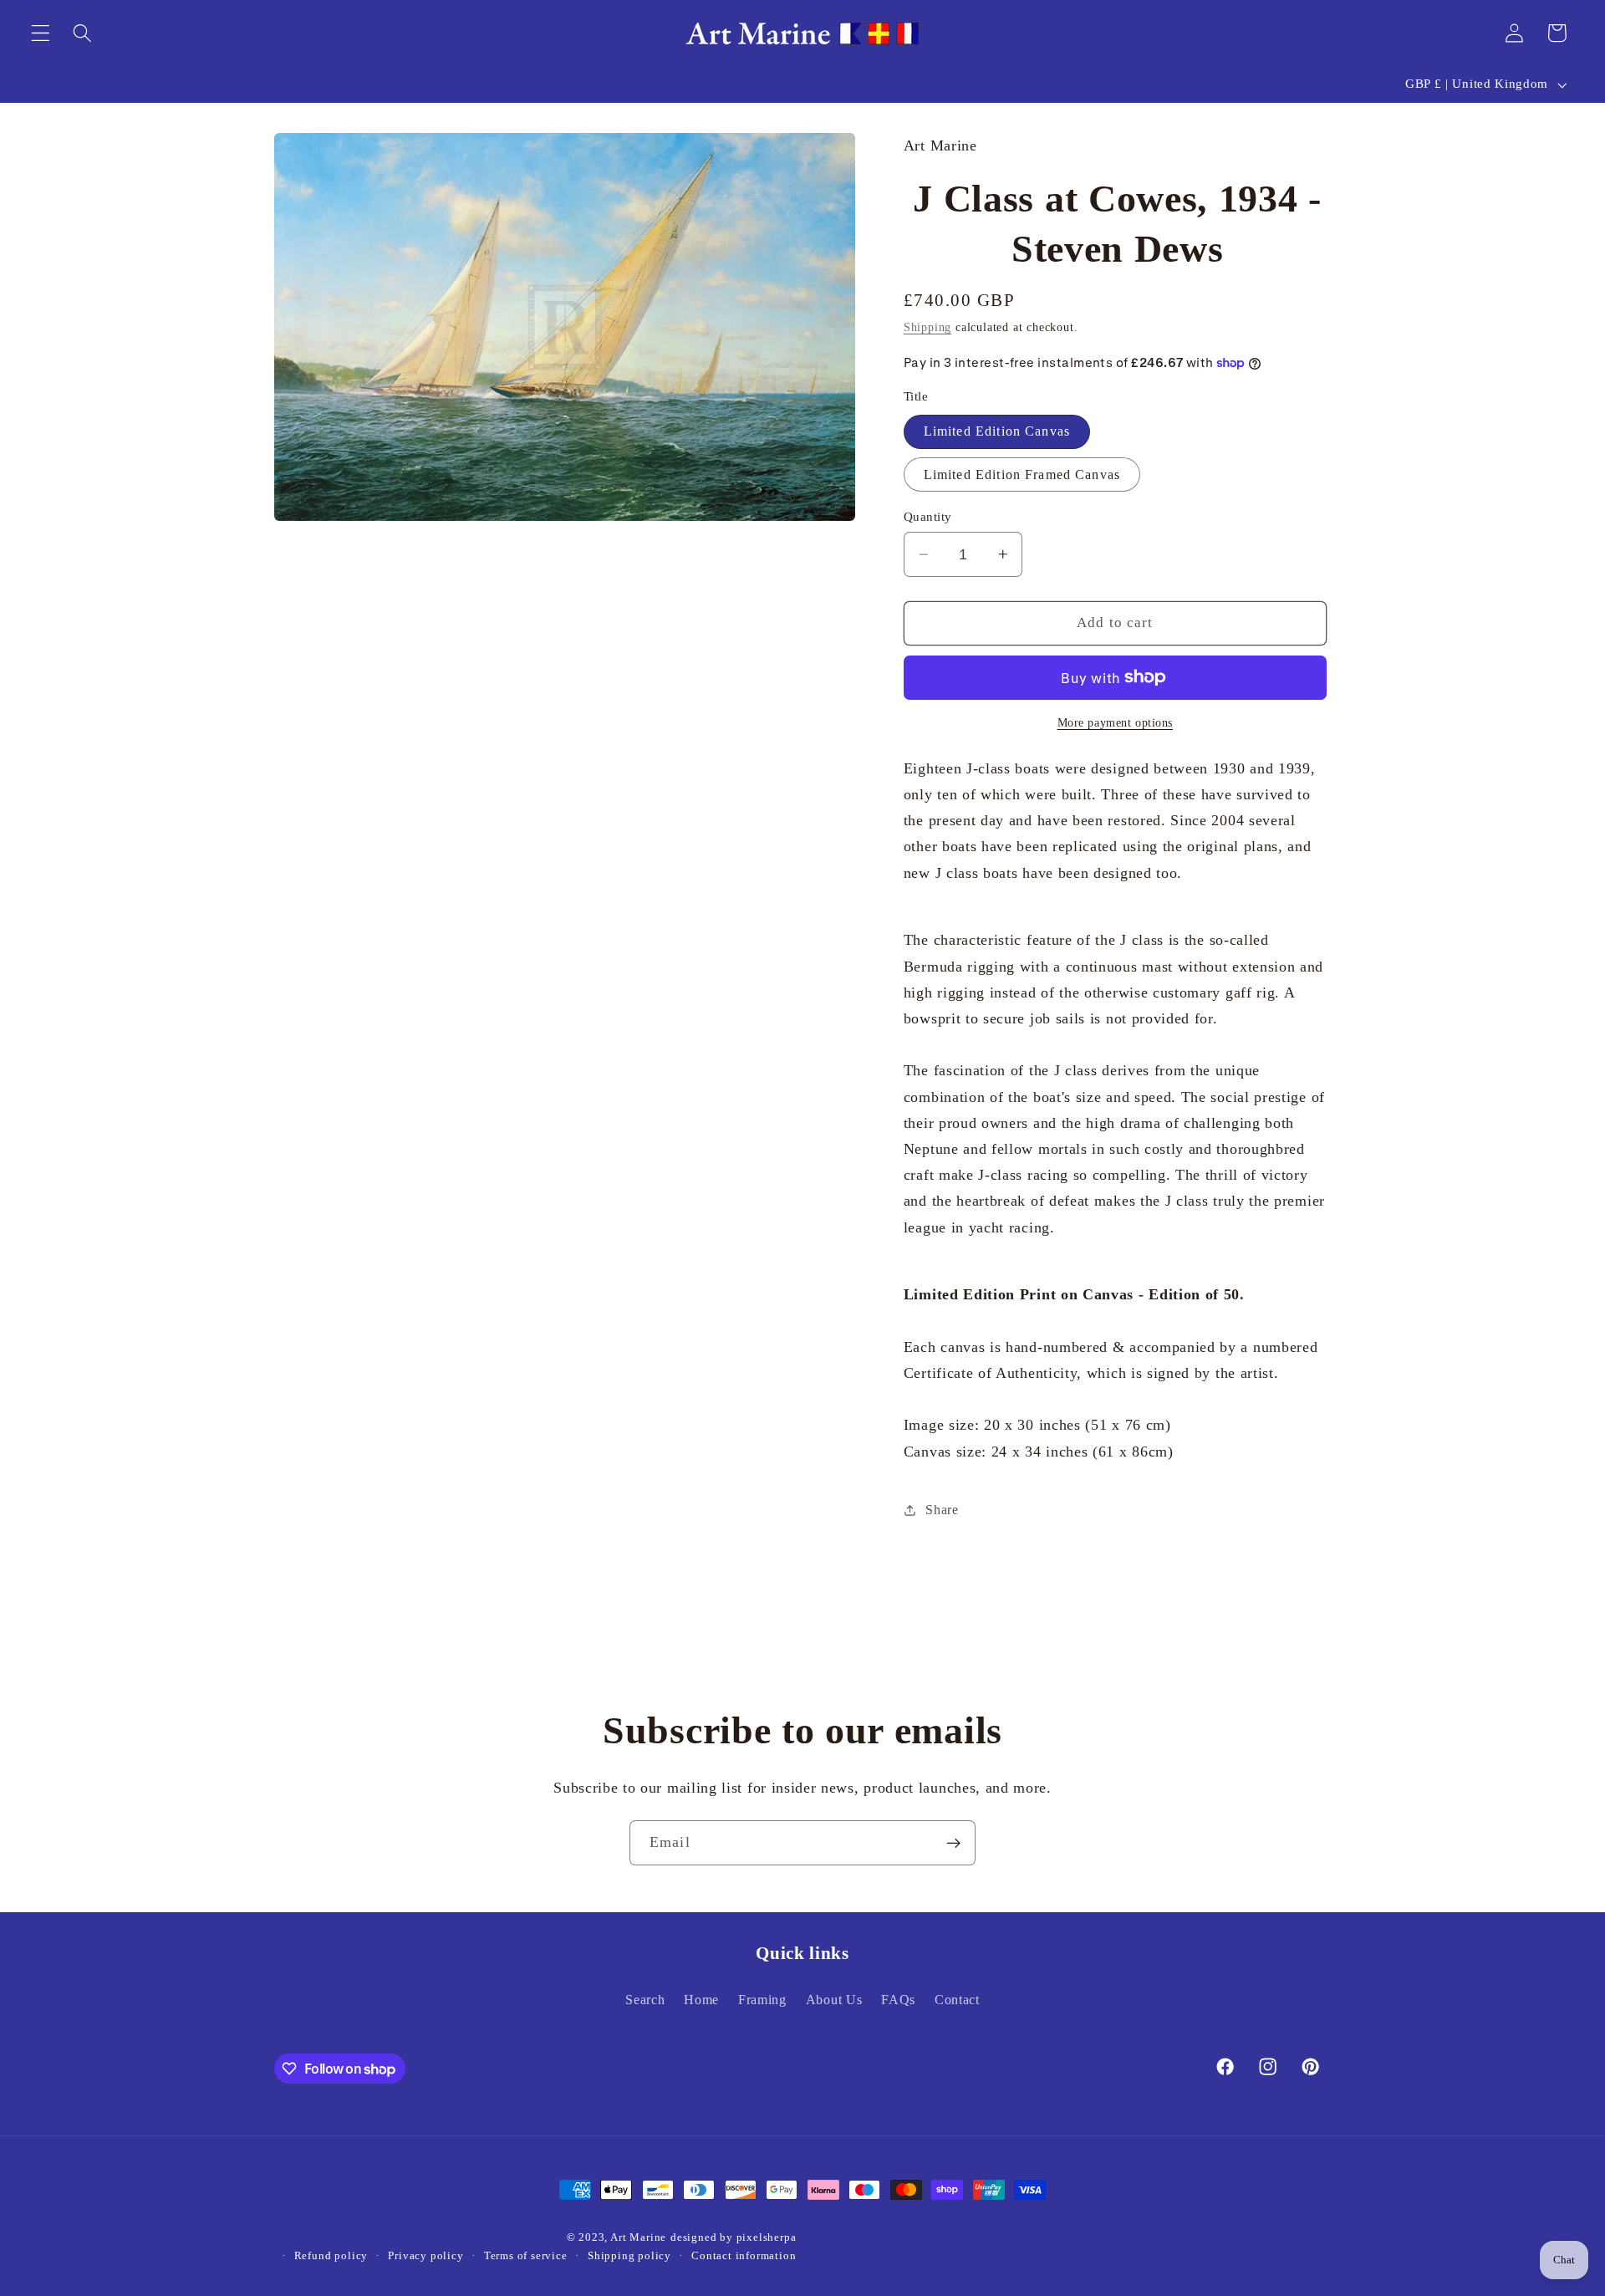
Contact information (744, 2257)
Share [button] (942, 1510)
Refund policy (331, 2257)
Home (701, 2000)
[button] (41, 33)
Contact (957, 2000)
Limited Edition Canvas (997, 431)
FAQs (898, 2000)
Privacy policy (425, 2257)
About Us (834, 2000)
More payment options (1116, 723)
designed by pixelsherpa (734, 2238)
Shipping (927, 327)
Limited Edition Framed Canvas (1022, 475)
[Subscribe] (953, 1843)
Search (645, 2000)
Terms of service (526, 2257)
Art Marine (638, 2238)
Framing (762, 2000)
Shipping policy (629, 2257)
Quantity (928, 517)
